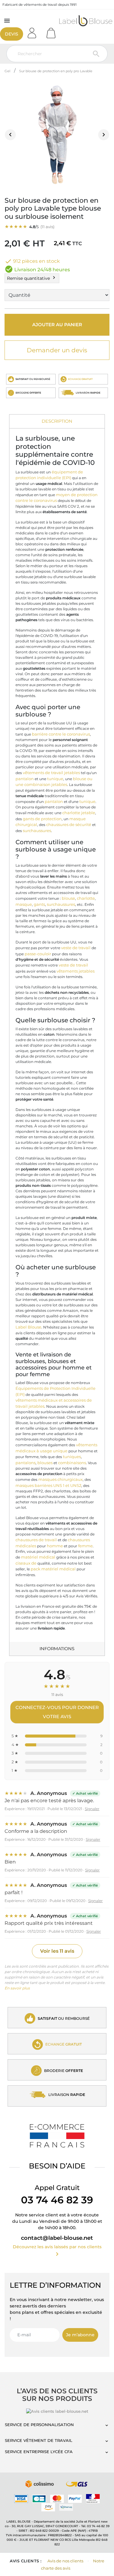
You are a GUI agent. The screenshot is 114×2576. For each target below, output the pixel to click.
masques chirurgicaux (60, 1479)
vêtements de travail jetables (51, 773)
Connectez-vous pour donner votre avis (57, 1712)
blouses (45, 1463)
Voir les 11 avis (57, 1951)
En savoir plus (17, 1988)
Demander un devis (57, 350)
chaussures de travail (36, 1540)
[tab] (57, 422)
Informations (57, 1649)
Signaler (92, 1809)
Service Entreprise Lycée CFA (39, 2452)
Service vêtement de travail (39, 2440)
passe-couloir (38, 954)
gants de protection (42, 819)
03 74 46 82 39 (57, 2200)
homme (55, 1546)
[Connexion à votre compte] (34, 31)
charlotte (86, 898)
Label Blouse (28, 1327)
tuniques (72, 1457)
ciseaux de (26, 1563)
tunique (55, 779)
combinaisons (72, 1463)
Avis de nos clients (65, 2561)
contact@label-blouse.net (57, 2238)
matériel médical (38, 1557)
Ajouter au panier (57, 325)
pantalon (25, 779)
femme (85, 1546)
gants (39, 904)
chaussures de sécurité (69, 824)
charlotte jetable (79, 813)
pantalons (26, 1463)
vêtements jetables (76, 971)
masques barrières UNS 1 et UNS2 (48, 1485)
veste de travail (76, 948)
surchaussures (37, 831)
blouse (68, 898)
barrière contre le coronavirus (61, 734)
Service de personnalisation (39, 2425)
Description (57, 421)
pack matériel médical (53, 1569)
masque (24, 904)
